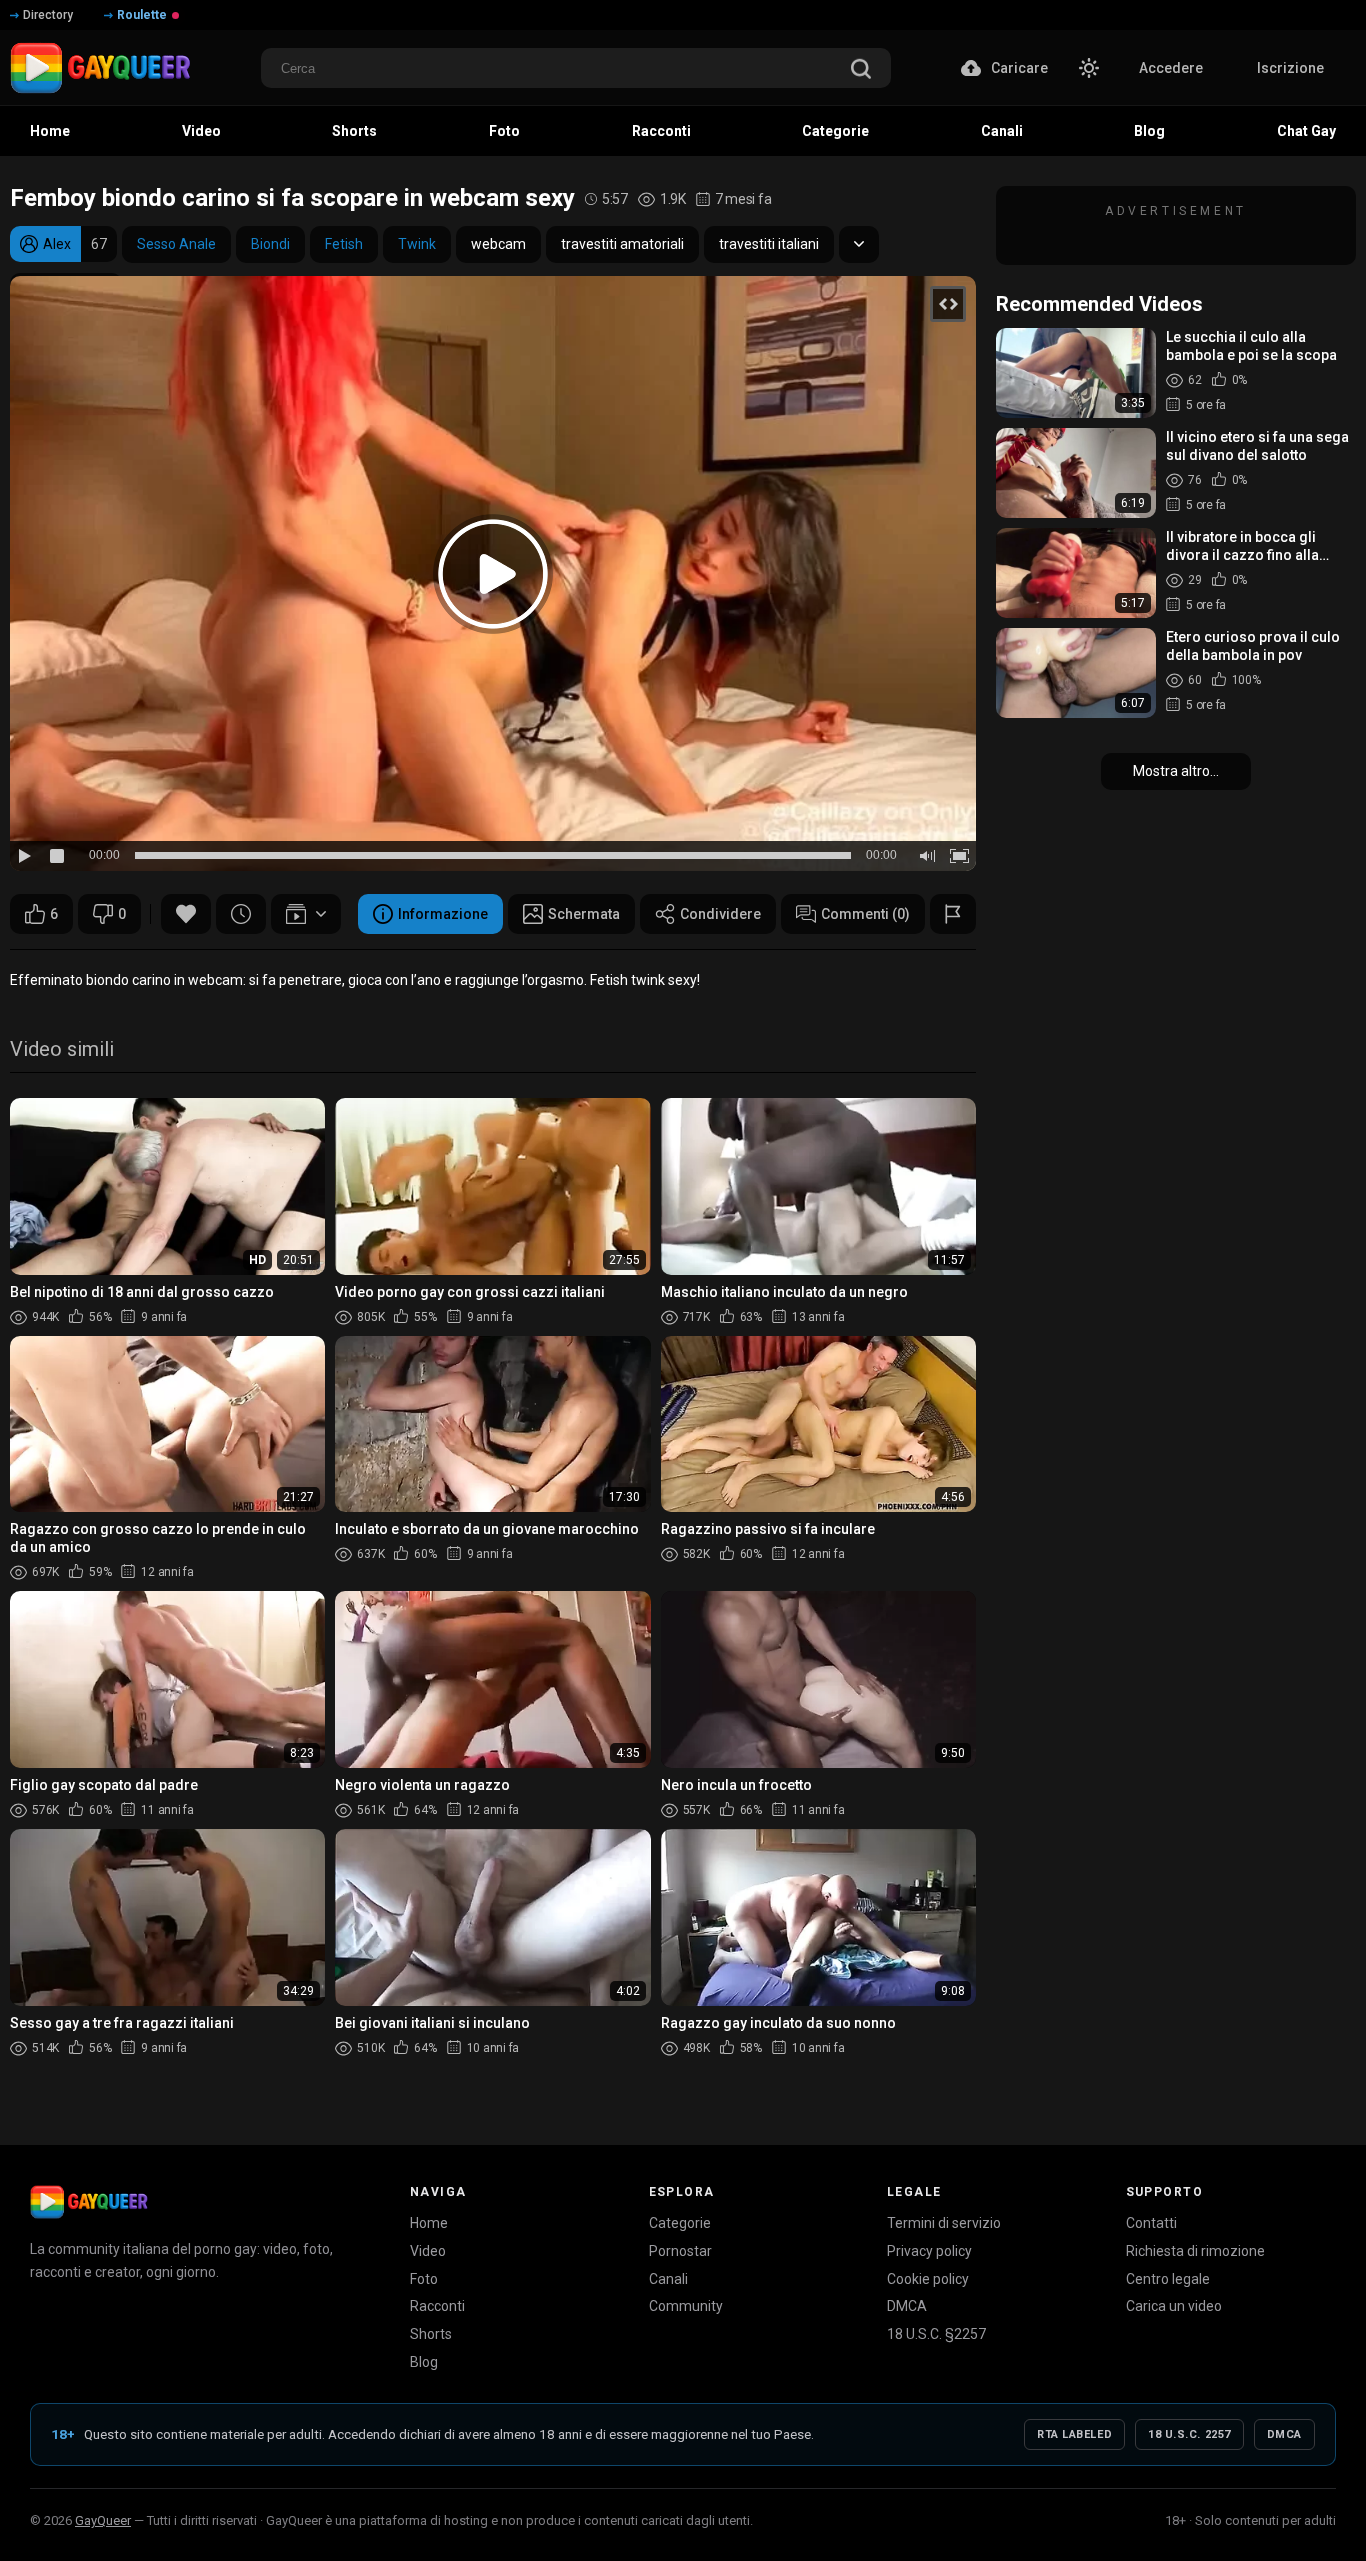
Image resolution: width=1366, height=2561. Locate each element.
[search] (861, 70)
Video (428, 2251)
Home (429, 2223)
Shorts (431, 2334)
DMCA (907, 2306)
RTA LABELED (1074, 2434)
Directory (48, 15)
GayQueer (103, 2520)
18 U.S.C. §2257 (936, 2334)
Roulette (142, 15)
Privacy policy (929, 2251)
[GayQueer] (89, 2202)
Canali (668, 2279)
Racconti (437, 2306)
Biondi (270, 244)
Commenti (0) (865, 914)
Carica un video (1174, 2306)
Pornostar (680, 2251)
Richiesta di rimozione (1195, 2251)
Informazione (443, 914)
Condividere (720, 914)
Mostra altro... (1176, 771)
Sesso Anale (176, 244)
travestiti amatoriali (622, 244)
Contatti (1151, 2223)
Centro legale (1168, 2279)
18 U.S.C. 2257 (1189, 2434)
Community (686, 2306)
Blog (424, 2362)
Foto (424, 2279)
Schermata (584, 914)
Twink (417, 244)
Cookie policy (928, 2279)
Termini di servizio (944, 2223)
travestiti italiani (769, 244)
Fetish (344, 244)
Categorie (680, 2223)
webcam (498, 244)
